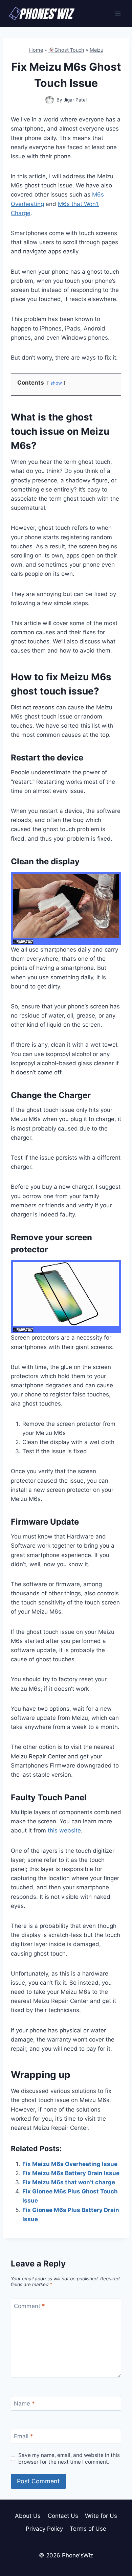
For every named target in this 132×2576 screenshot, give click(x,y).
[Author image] (50, 100)
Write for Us (101, 2516)
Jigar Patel (75, 100)
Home (36, 50)
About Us (28, 2516)
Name (24, 2403)
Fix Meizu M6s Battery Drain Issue (71, 2173)
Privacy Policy (44, 2529)
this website (64, 1830)
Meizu (96, 50)
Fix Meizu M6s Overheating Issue (70, 2164)
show (56, 383)
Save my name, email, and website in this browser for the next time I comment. (69, 2458)
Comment (29, 2306)
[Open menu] (118, 13)
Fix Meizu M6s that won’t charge (69, 2182)
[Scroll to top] (115, 2540)
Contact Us (63, 2516)
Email (24, 2436)
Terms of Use (88, 2529)
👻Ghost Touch (66, 50)
